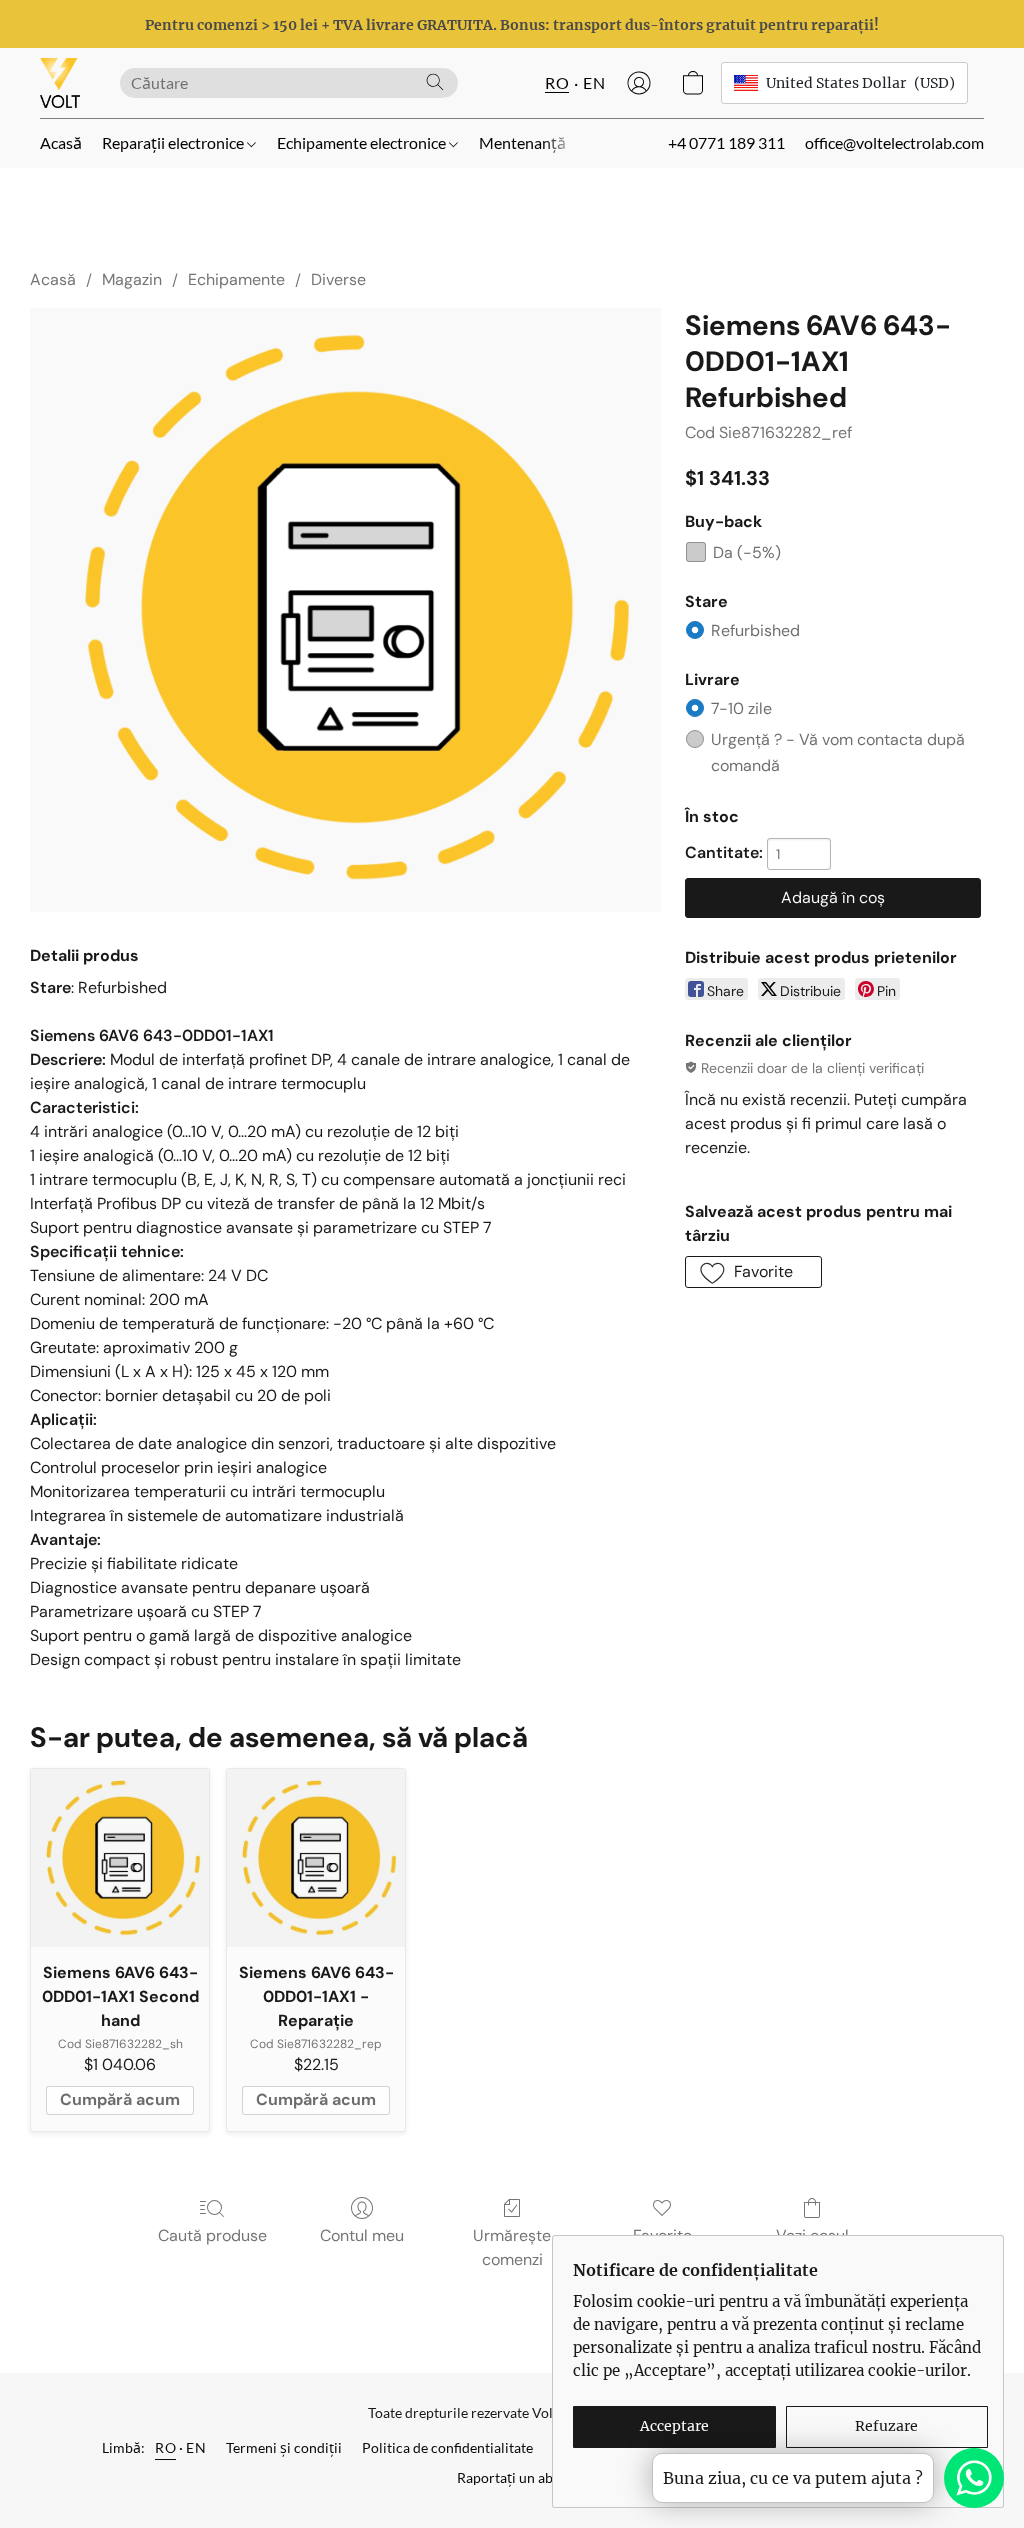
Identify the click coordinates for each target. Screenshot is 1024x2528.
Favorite (662, 2235)
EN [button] (594, 82)
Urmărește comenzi (512, 2247)
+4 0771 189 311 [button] (726, 142)
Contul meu (362, 2235)
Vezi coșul (812, 2235)
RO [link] (165, 2447)
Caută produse (212, 2235)
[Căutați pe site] (435, 82)
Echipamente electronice (363, 142)
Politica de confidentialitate (447, 2447)
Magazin (132, 279)
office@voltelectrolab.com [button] (894, 142)
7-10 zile (741, 708)
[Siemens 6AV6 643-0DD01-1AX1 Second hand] (120, 1858)
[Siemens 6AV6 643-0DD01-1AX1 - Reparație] (316, 1858)
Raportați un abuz (512, 2477)
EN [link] (196, 2447)
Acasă (61, 142)
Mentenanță (522, 142)
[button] (60, 83)
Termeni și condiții (284, 2447)
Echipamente (236, 279)
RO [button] (557, 82)
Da (747, 552)
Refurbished (755, 630)
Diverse (338, 279)
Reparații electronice (174, 142)
